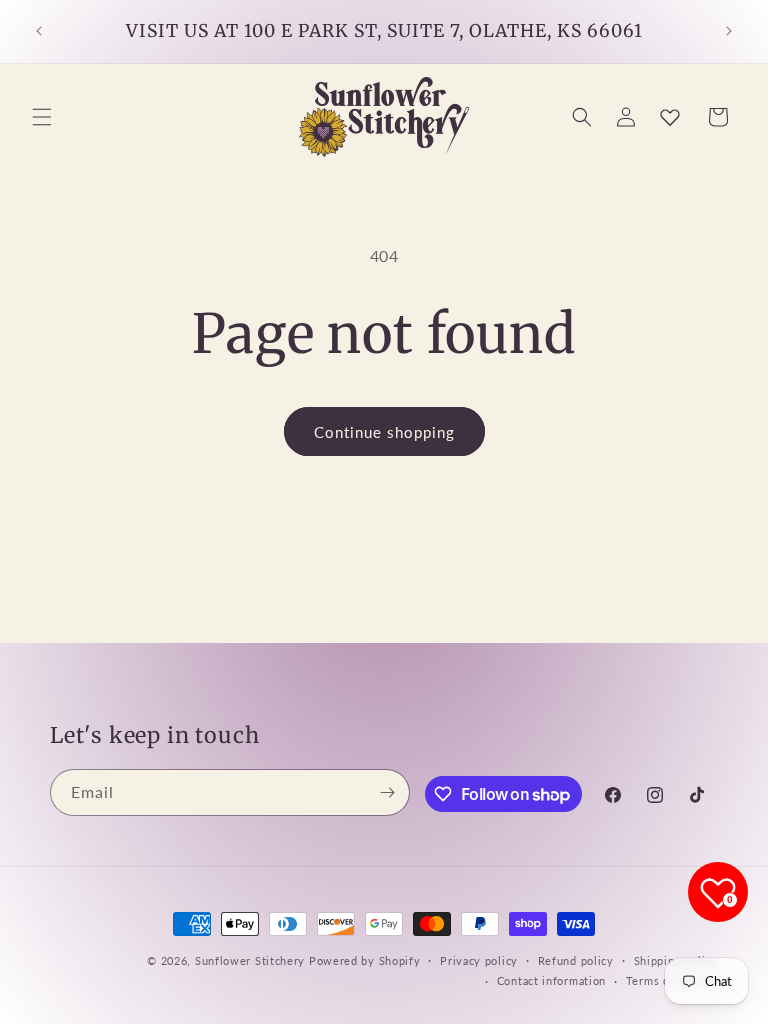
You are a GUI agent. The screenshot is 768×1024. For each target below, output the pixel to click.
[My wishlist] (670, 117)
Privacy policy (479, 960)
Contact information (551, 980)
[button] (42, 117)
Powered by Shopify (365, 960)
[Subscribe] (387, 792)
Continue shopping (384, 432)
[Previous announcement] (39, 31)
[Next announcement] (729, 31)
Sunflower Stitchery (252, 960)
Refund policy (576, 960)
